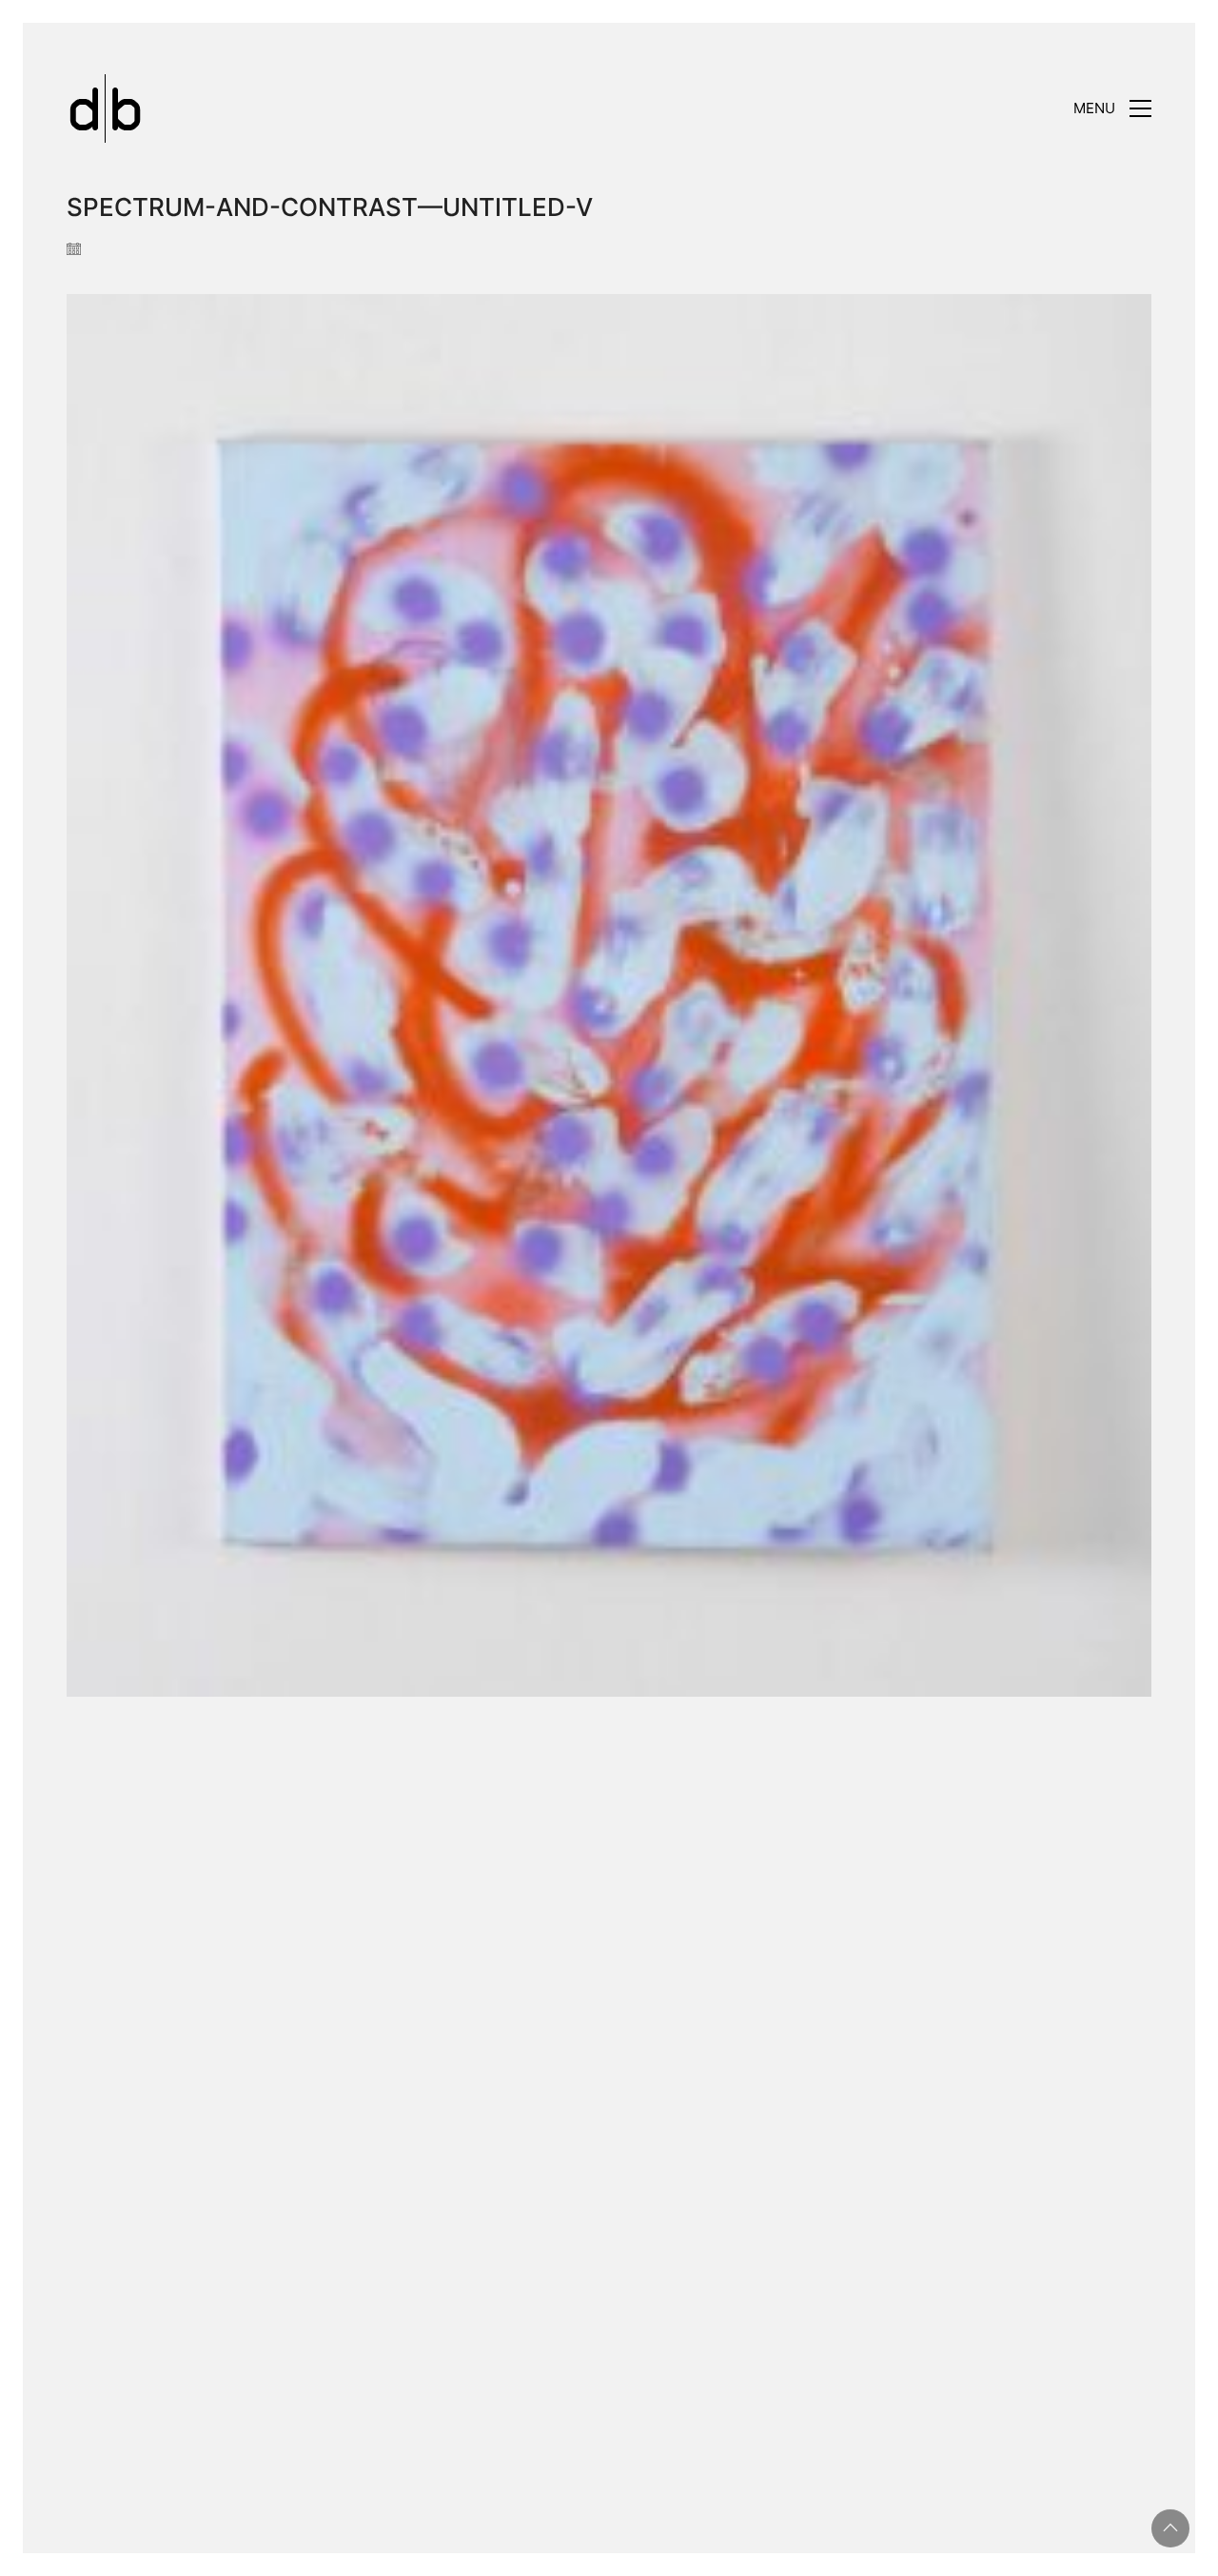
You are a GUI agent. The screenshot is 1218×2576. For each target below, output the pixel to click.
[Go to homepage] (105, 108)
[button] (1112, 108)
